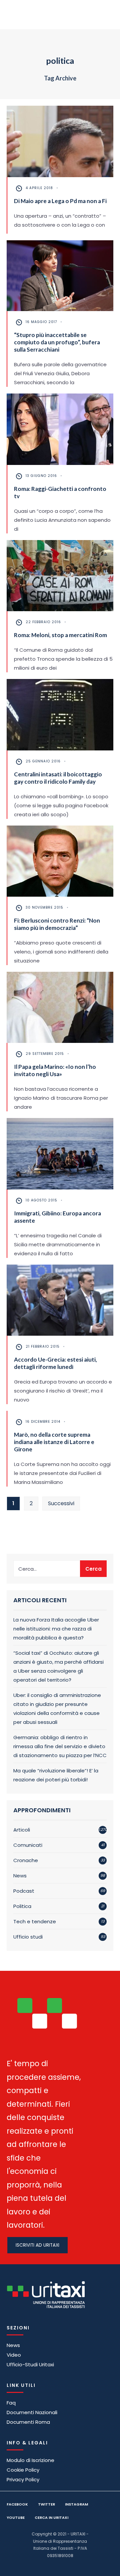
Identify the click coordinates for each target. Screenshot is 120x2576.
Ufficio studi (28, 1937)
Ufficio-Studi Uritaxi (30, 2364)
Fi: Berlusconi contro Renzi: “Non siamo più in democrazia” (57, 924)
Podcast (24, 1891)
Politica (22, 1906)
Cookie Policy (23, 2470)
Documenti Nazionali (32, 2412)
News (20, 1876)
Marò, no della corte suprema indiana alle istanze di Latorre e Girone (54, 1442)
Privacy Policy (23, 2479)
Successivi (61, 1503)
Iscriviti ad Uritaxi (37, 2245)
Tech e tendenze (35, 1921)
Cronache (26, 1860)
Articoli (22, 1830)
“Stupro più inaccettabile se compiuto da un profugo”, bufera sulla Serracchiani (57, 342)
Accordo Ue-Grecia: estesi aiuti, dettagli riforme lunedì (55, 1363)
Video (14, 2355)
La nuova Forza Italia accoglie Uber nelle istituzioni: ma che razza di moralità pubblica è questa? (56, 1629)
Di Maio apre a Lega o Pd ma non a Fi (60, 201)
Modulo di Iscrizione (30, 2460)
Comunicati (28, 1845)
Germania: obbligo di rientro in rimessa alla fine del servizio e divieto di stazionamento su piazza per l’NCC (60, 1746)
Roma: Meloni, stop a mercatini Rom (60, 635)
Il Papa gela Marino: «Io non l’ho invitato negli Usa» (55, 1070)
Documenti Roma (28, 2422)
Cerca (93, 1569)
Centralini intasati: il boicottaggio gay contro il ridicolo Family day (58, 778)
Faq (11, 2403)
